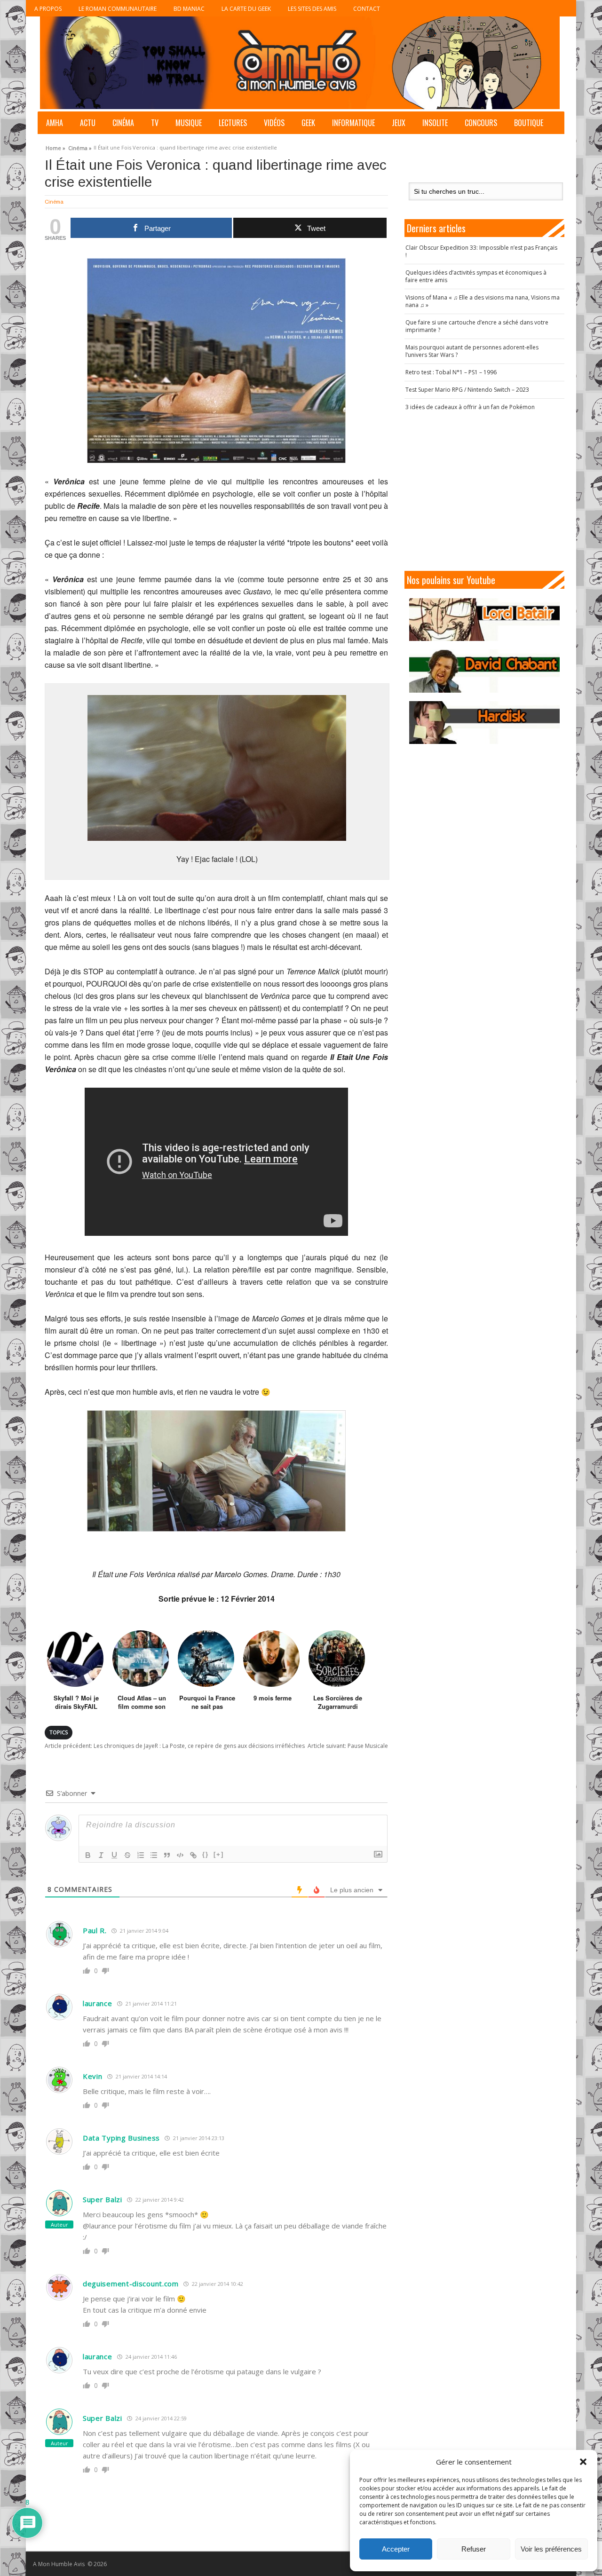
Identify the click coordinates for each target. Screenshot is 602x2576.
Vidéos (274, 123)
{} (206, 1854)
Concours (481, 123)
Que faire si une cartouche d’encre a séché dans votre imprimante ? (477, 326)
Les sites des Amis (312, 9)
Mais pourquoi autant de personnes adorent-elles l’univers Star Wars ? (472, 351)
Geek (308, 123)
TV (155, 123)
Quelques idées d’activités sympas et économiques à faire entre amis (476, 276)
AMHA (55, 123)
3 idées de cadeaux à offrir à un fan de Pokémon (470, 407)
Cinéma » (80, 147)
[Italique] (101, 1855)
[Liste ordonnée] (141, 1855)
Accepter (396, 2549)
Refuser (474, 2549)
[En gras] (88, 1855)
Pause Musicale (348, 1746)
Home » (55, 147)
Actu (88, 123)
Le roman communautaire (118, 9)
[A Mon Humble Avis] (300, 63)
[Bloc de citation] (167, 1855)
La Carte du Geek (246, 9)
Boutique (529, 123)
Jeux (399, 123)
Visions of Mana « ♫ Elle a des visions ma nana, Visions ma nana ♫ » (483, 301)
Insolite (435, 123)
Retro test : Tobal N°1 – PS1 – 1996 (451, 372)
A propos (48, 9)
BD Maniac (189, 9)
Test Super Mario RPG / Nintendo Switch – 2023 (467, 390)
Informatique (353, 123)
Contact (367, 9)
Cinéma (123, 123)
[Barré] (127, 1855)
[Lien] (193, 1855)
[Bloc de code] (180, 1855)
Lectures (233, 123)
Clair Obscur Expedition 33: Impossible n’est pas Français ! (481, 251)
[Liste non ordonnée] (154, 1855)
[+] (219, 1854)
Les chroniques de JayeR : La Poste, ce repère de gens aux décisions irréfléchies (175, 1746)
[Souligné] (114, 1855)
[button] (583, 2462)
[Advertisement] (484, 491)
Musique (189, 123)
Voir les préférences (551, 2549)
